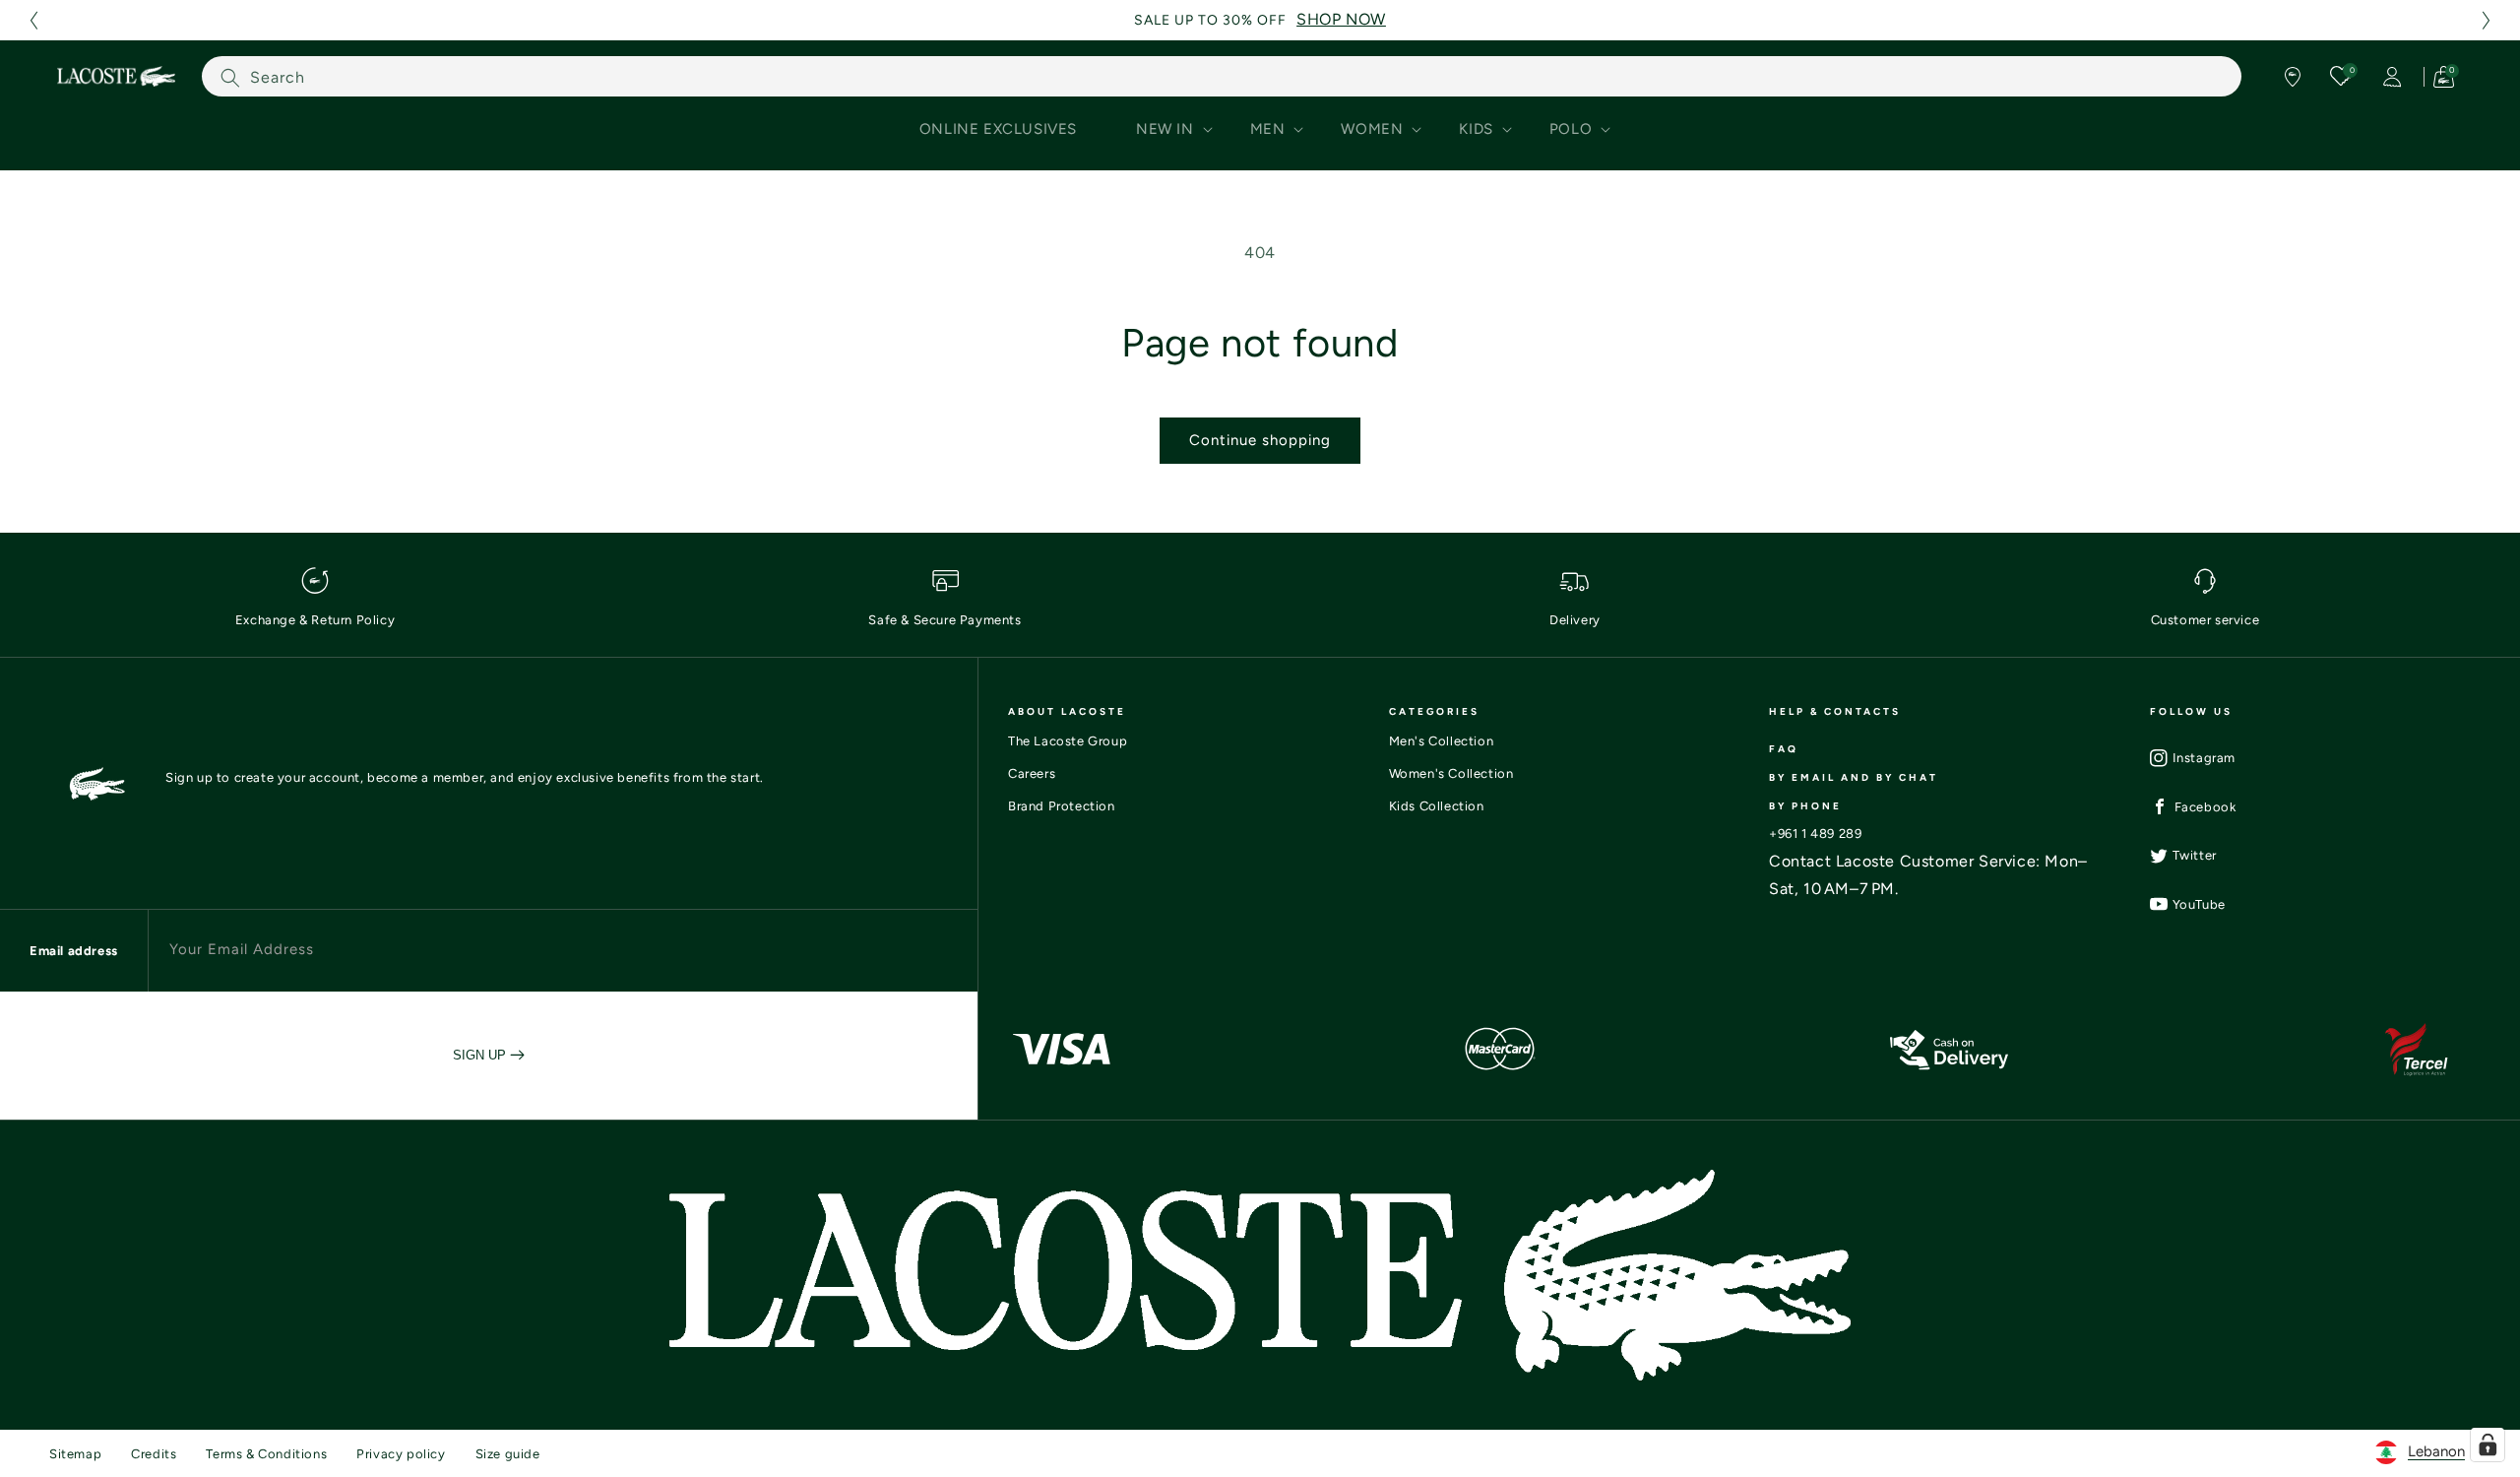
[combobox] (1222, 76)
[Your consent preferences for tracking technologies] (2488, 1445)
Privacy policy (401, 1454)
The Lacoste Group (1068, 741)
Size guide (508, 1454)
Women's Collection (1451, 773)
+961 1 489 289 (1815, 834)
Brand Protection (1062, 806)
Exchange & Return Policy (315, 620)
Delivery (1575, 620)
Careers (1032, 773)
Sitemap (75, 1454)
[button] (33, 20)
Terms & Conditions (266, 1454)
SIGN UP (481, 1055)
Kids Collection (1437, 806)
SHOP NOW (1341, 19)
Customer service (2205, 620)
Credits (154, 1454)
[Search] (230, 77)
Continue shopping (1260, 440)
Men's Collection (1442, 741)
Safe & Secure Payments (945, 620)
